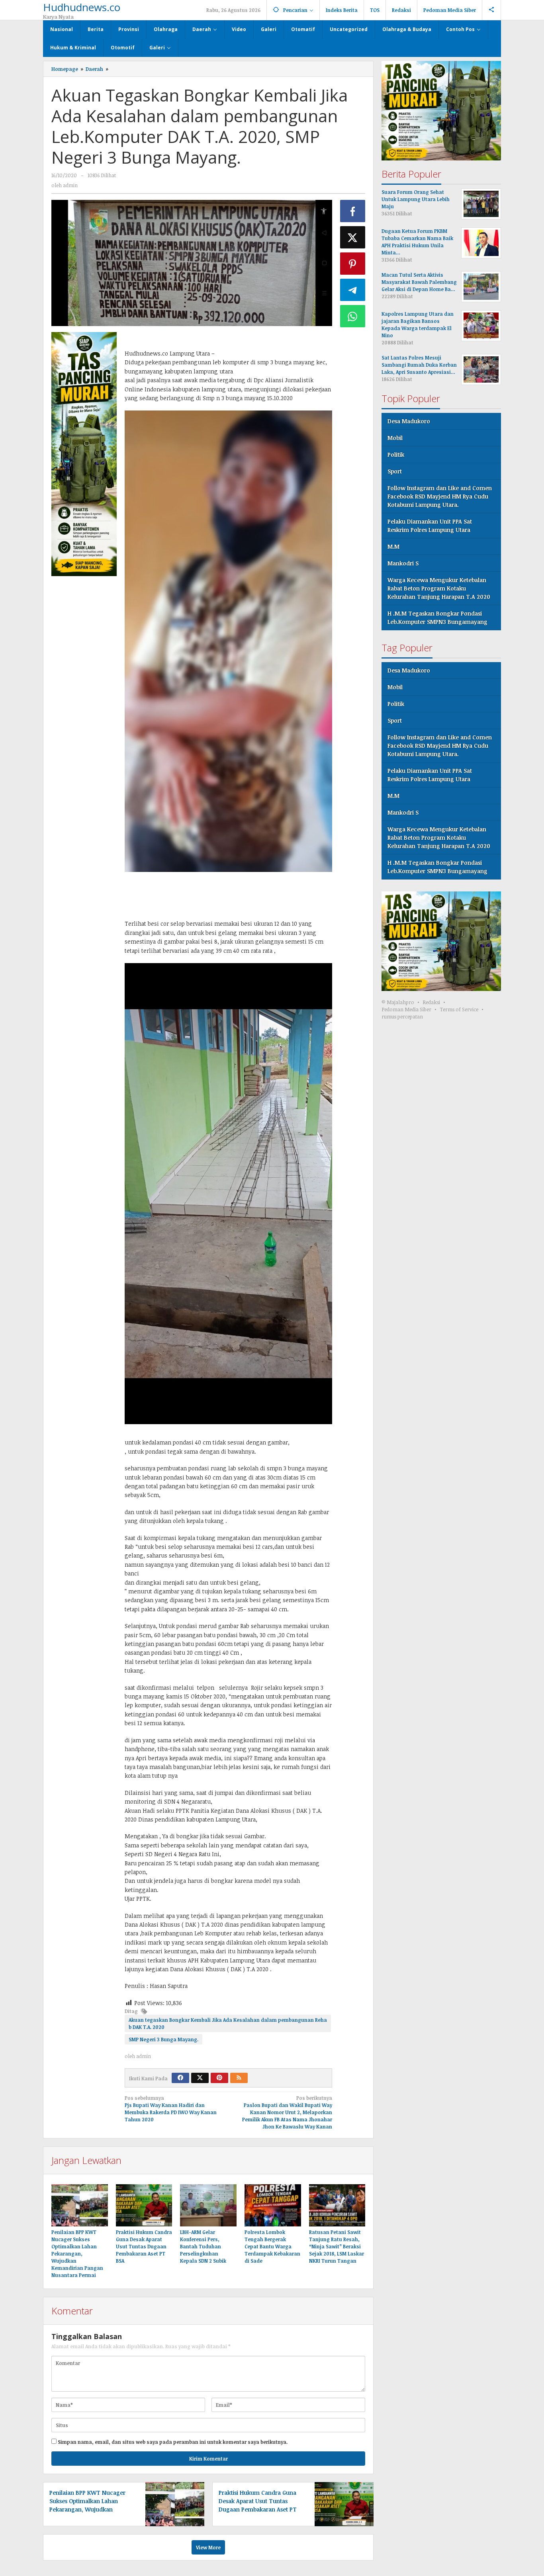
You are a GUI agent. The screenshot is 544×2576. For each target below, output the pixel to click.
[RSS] (239, 2078)
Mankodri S (403, 563)
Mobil (395, 438)
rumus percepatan (402, 1017)
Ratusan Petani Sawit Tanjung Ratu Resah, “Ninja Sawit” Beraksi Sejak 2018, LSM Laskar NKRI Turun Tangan (337, 2246)
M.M (393, 546)
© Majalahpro (398, 1003)
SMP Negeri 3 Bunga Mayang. (163, 2039)
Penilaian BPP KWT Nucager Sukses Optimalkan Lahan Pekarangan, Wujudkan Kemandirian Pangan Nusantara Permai (77, 2254)
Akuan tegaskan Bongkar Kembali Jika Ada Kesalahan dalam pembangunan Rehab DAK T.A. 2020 (228, 2023)
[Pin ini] (353, 264)
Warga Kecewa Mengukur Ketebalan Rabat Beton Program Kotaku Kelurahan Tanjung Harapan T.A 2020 (439, 588)
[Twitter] (200, 2078)
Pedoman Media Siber (406, 1010)
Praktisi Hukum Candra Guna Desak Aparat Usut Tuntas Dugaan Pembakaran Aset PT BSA (144, 2246)
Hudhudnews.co (82, 7)
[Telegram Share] (353, 290)
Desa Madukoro (409, 421)
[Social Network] (492, 10)
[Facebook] (180, 2078)
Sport (395, 471)
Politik (396, 454)
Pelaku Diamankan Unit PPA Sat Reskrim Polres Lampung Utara (430, 526)
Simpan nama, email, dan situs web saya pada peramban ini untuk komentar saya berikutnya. (173, 2442)
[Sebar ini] (353, 211)
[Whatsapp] (353, 316)
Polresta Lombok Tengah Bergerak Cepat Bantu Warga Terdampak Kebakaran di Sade (272, 2246)
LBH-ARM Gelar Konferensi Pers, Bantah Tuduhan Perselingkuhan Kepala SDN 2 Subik (203, 2246)
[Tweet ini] (353, 237)
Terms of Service (459, 1010)
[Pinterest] (219, 2078)
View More (208, 2547)
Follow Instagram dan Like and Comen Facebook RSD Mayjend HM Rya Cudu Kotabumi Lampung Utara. (440, 496)
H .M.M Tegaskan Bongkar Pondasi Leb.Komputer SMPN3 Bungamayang (437, 618)
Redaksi (431, 1003)
